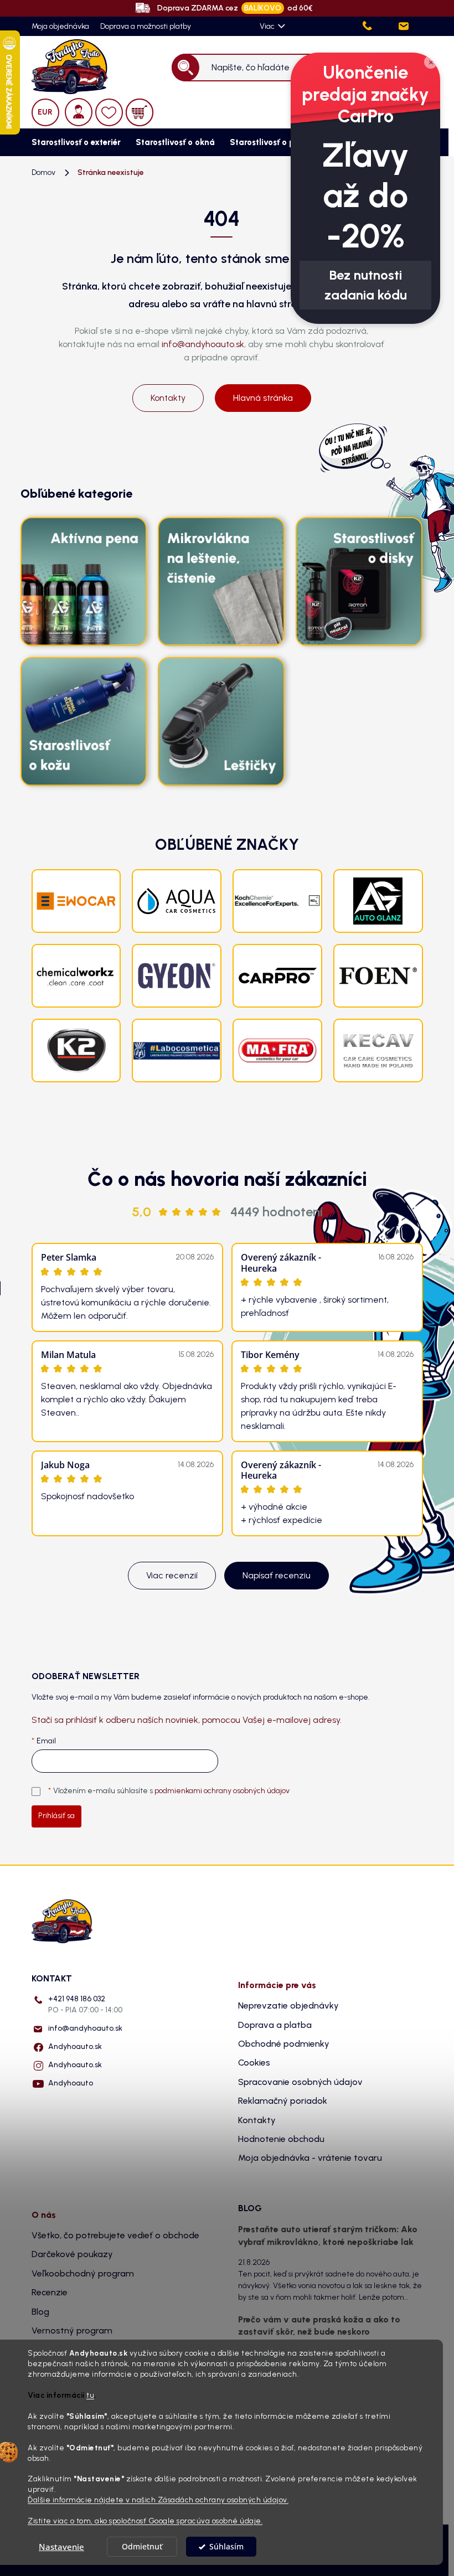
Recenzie (50, 2292)
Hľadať (186, 67)
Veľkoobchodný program (83, 2273)
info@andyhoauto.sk (203, 344)
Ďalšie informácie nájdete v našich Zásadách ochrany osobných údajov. (158, 2500)
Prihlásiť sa (56, 1816)
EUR (45, 112)
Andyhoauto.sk (75, 2046)
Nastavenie (61, 2547)
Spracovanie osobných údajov (300, 2082)
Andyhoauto (71, 2083)
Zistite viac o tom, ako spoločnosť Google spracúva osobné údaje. (145, 2521)
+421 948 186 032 (85, 2004)
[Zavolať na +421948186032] (379, 26)
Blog (40, 2312)
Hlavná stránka (263, 398)
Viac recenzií (172, 1575)
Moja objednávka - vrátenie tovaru (310, 2158)
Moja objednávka (60, 26)
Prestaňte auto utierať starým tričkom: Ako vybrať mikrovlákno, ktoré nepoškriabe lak (328, 2235)
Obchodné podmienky (284, 2044)
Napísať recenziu (277, 1575)
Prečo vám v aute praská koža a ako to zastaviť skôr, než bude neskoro (319, 2325)
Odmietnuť (142, 2547)
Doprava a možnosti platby (146, 26)
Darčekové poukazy (72, 2254)
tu (90, 2395)
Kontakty (168, 398)
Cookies (254, 2063)
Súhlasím (226, 2547)
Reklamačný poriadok (283, 2101)
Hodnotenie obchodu (281, 2139)
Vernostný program (72, 2330)
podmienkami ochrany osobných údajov (222, 1791)
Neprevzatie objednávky (288, 2005)
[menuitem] (73, 142)
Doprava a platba (275, 2025)
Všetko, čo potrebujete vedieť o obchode (115, 2235)
